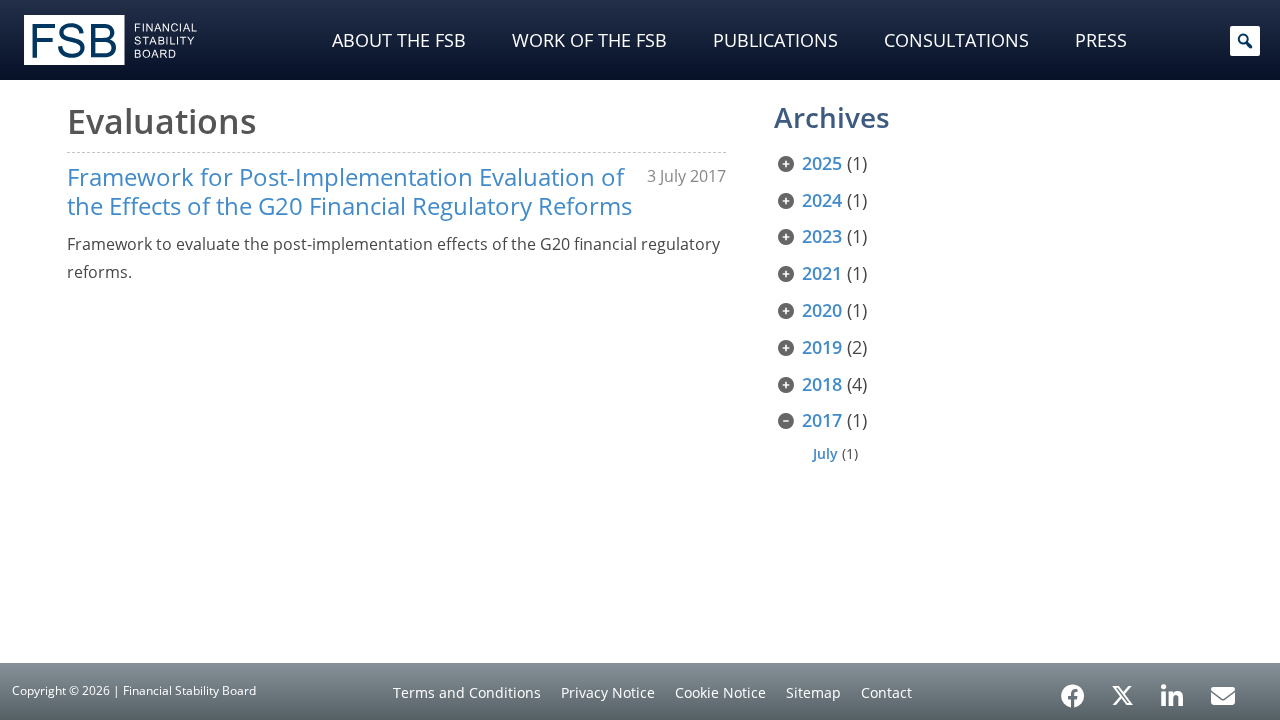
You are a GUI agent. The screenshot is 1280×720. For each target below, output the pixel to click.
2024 (822, 200)
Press (1101, 40)
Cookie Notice (720, 692)
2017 (822, 420)
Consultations (956, 40)
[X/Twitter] (1122, 694)
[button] (1245, 41)
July (825, 453)
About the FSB (399, 40)
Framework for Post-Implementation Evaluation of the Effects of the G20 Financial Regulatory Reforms (349, 191)
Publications (775, 40)
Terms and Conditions (467, 692)
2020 (822, 310)
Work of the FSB (589, 40)
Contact (886, 692)
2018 (822, 384)
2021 (822, 273)
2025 (822, 163)
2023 (822, 236)
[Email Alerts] (1223, 694)
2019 (822, 347)
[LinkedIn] (1172, 689)
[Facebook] (1073, 689)
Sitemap (813, 692)
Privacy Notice (608, 692)
